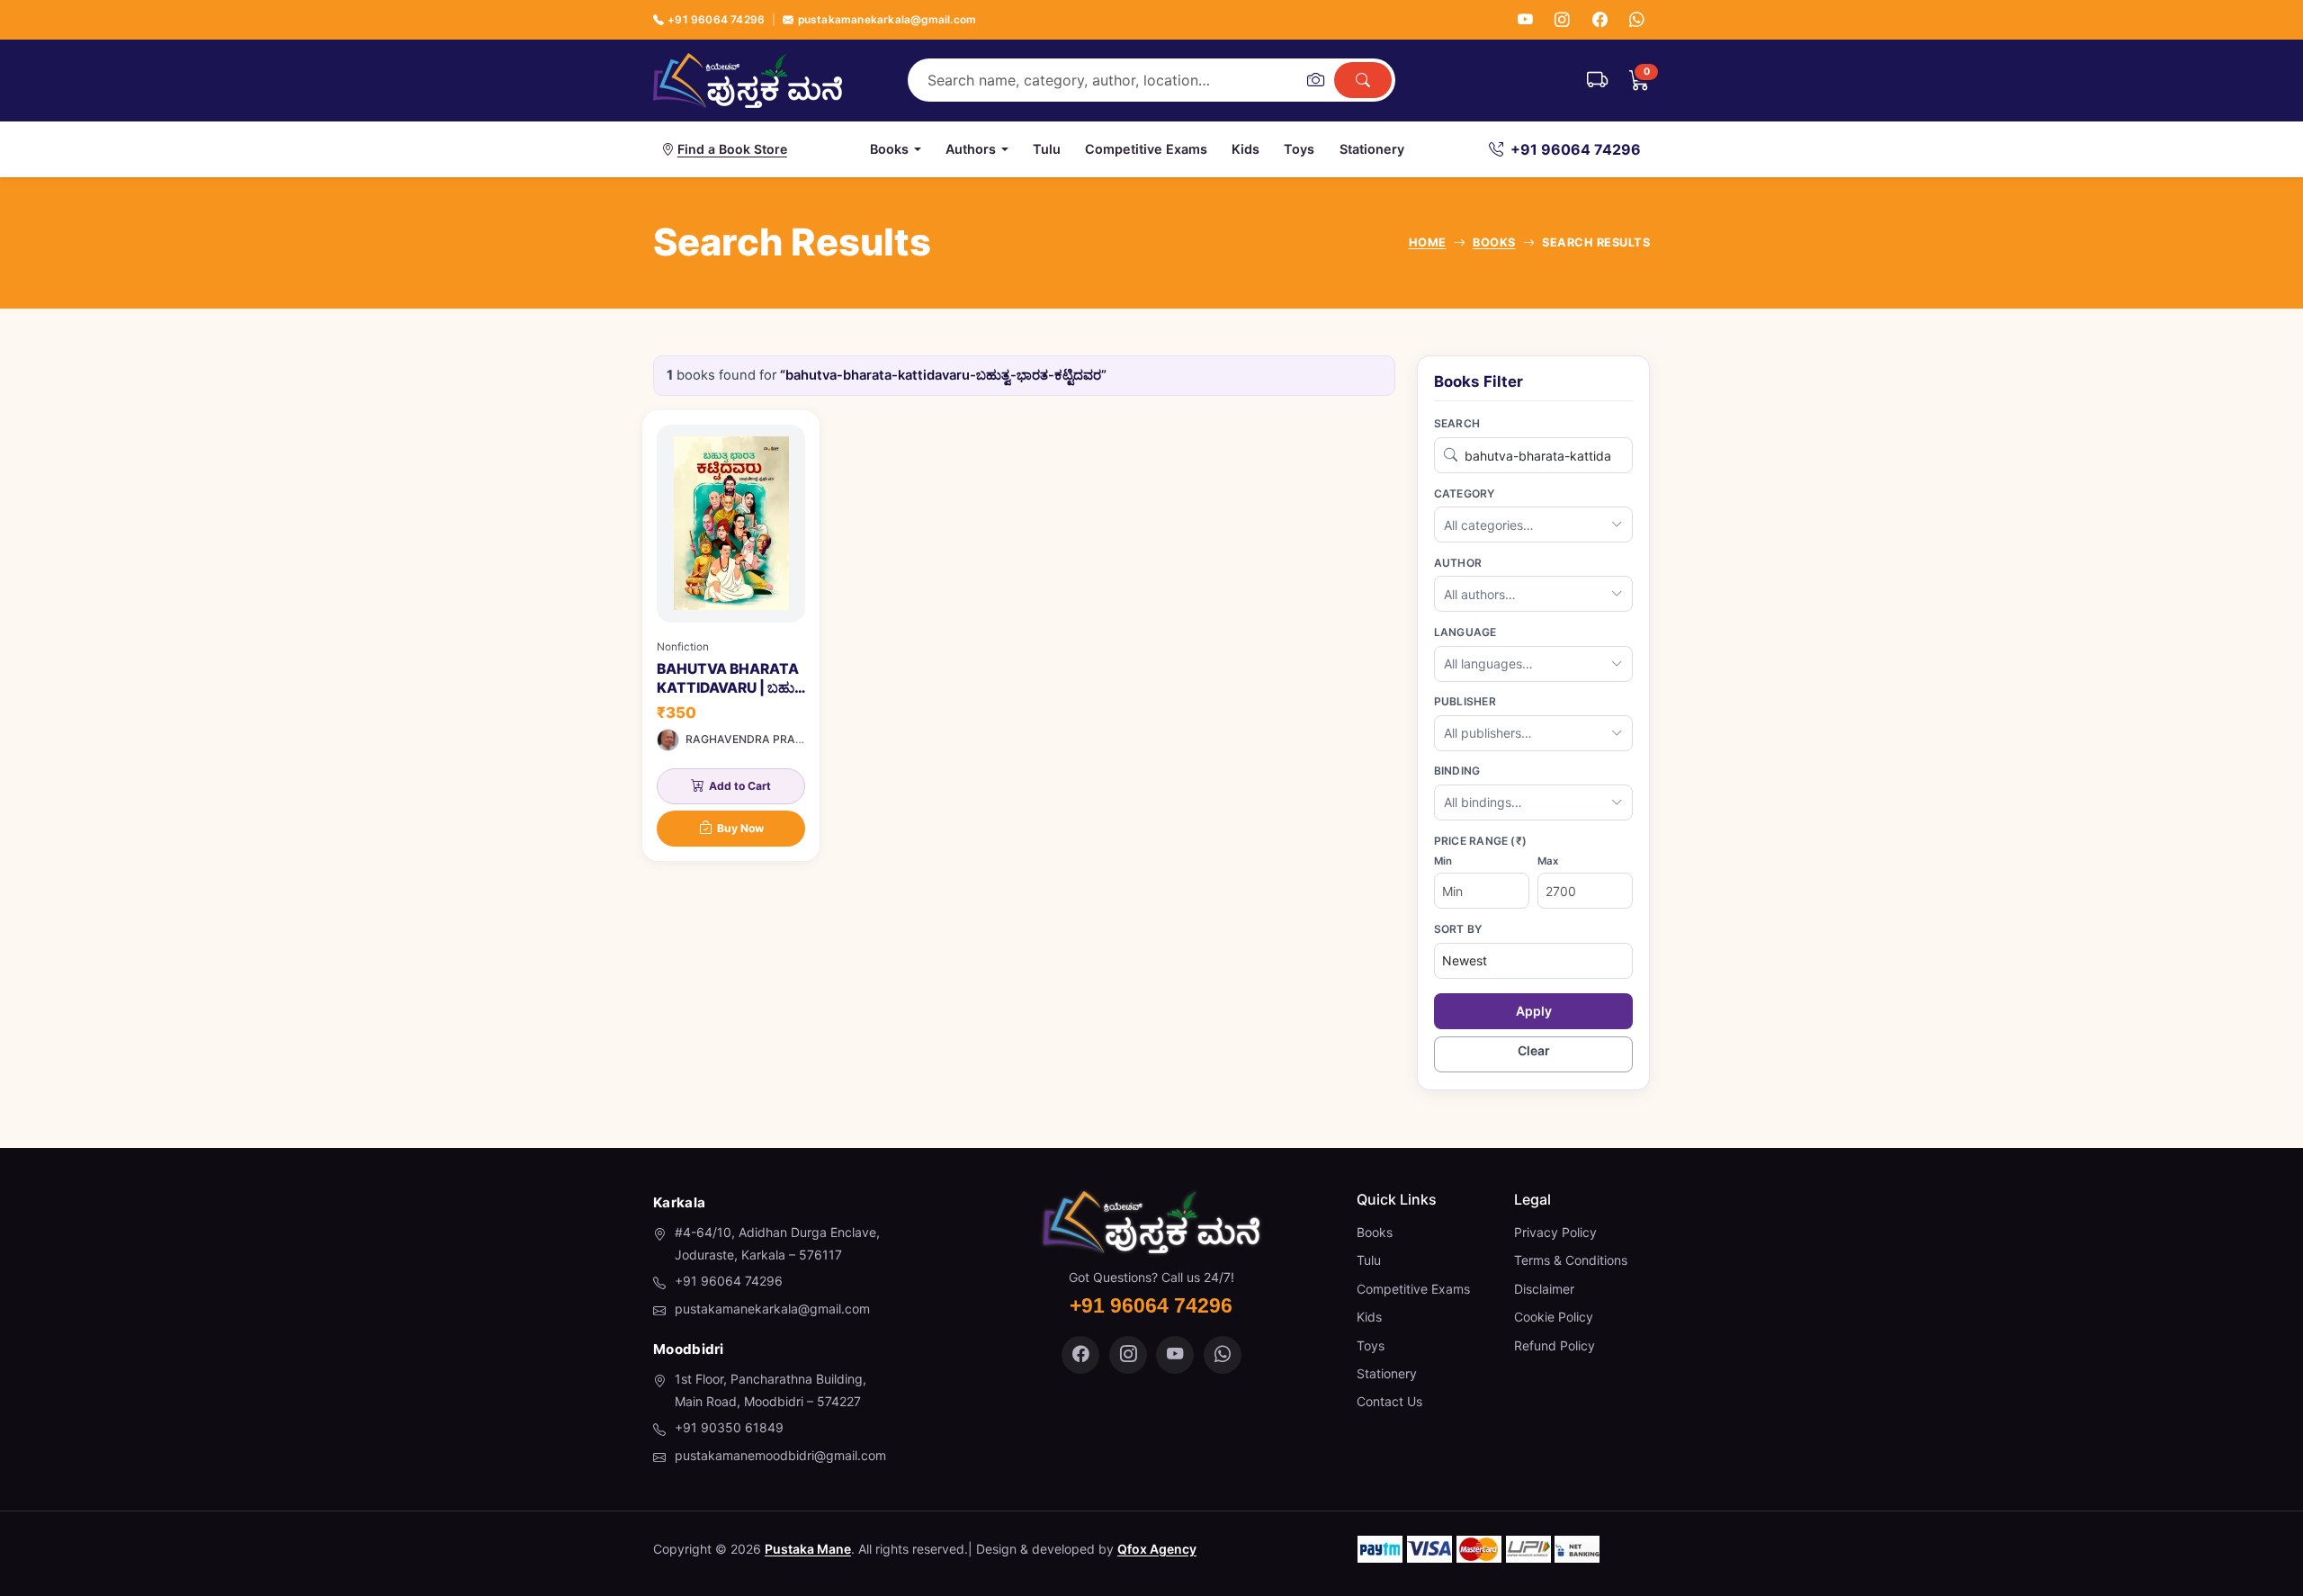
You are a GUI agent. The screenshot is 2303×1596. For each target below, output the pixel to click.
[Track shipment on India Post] (1597, 80)
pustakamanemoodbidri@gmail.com (780, 1455)
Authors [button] (971, 149)
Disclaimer (1544, 1289)
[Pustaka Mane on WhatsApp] (1223, 1355)
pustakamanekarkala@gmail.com (887, 19)
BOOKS (1494, 242)
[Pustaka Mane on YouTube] (1175, 1355)
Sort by (1458, 929)
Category (1465, 493)
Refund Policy (1555, 1345)
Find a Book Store (732, 149)
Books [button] (889, 149)
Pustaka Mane (808, 1549)
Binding (1457, 771)
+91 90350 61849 (729, 1427)
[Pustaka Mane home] (748, 80)
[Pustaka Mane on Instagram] (1128, 1355)
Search (1457, 423)
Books (1375, 1232)
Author (1458, 563)
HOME (1428, 242)
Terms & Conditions (1571, 1260)
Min (1443, 861)
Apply (1534, 1011)
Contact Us (1389, 1401)
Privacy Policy (1555, 1232)
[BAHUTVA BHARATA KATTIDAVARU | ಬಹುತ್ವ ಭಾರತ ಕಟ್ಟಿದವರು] (731, 636)
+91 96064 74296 (716, 19)
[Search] (1363, 80)
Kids (1246, 149)
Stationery (1372, 149)
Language (1465, 632)
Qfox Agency (1157, 1549)
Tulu (1047, 149)
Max (1548, 861)
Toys (1299, 149)
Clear (1534, 1050)
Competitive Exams (1146, 149)
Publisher (1465, 701)
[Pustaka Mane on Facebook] (1080, 1355)
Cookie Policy (1554, 1317)
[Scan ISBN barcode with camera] (1315, 80)
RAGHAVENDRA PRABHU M (758, 739)
